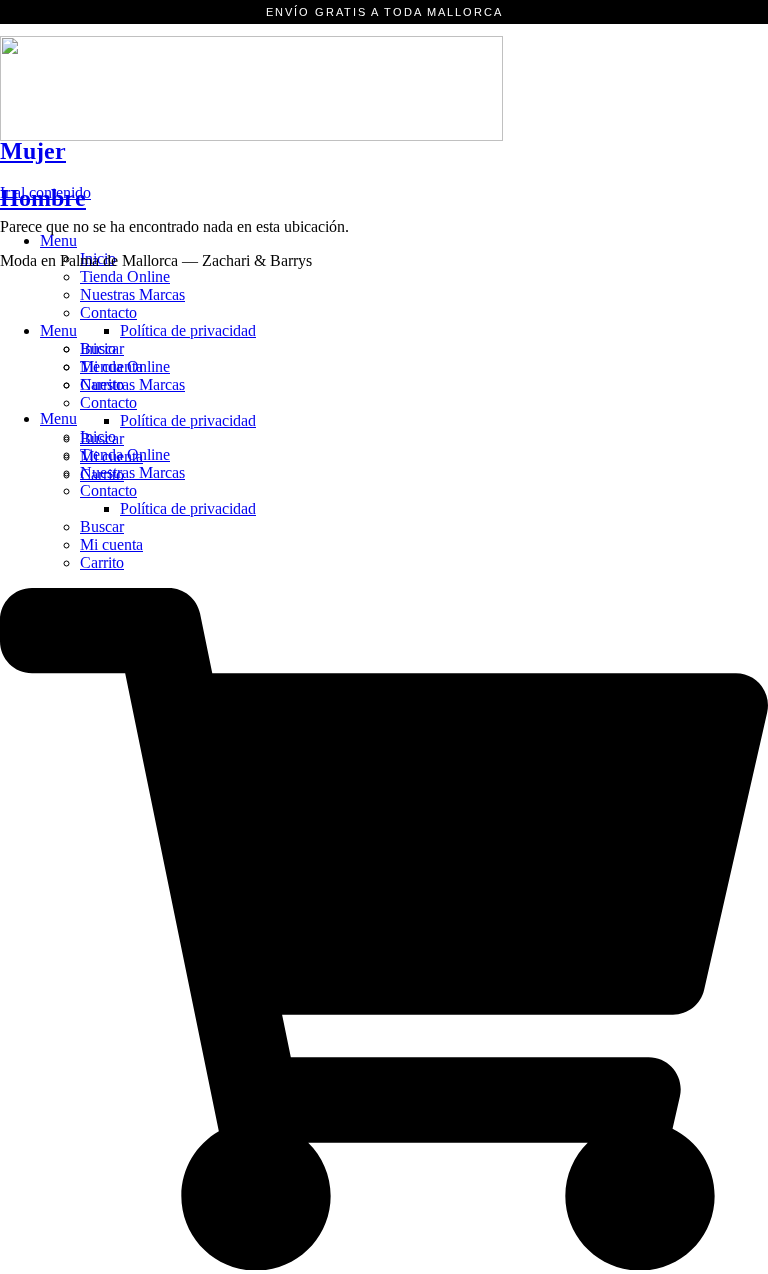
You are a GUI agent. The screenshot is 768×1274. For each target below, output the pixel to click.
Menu (58, 240)
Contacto (108, 490)
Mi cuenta (111, 544)
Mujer (33, 151)
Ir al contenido (45, 192)
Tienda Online (125, 276)
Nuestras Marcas (132, 294)
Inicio (98, 348)
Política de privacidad (188, 508)
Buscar (102, 526)
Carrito (102, 562)
